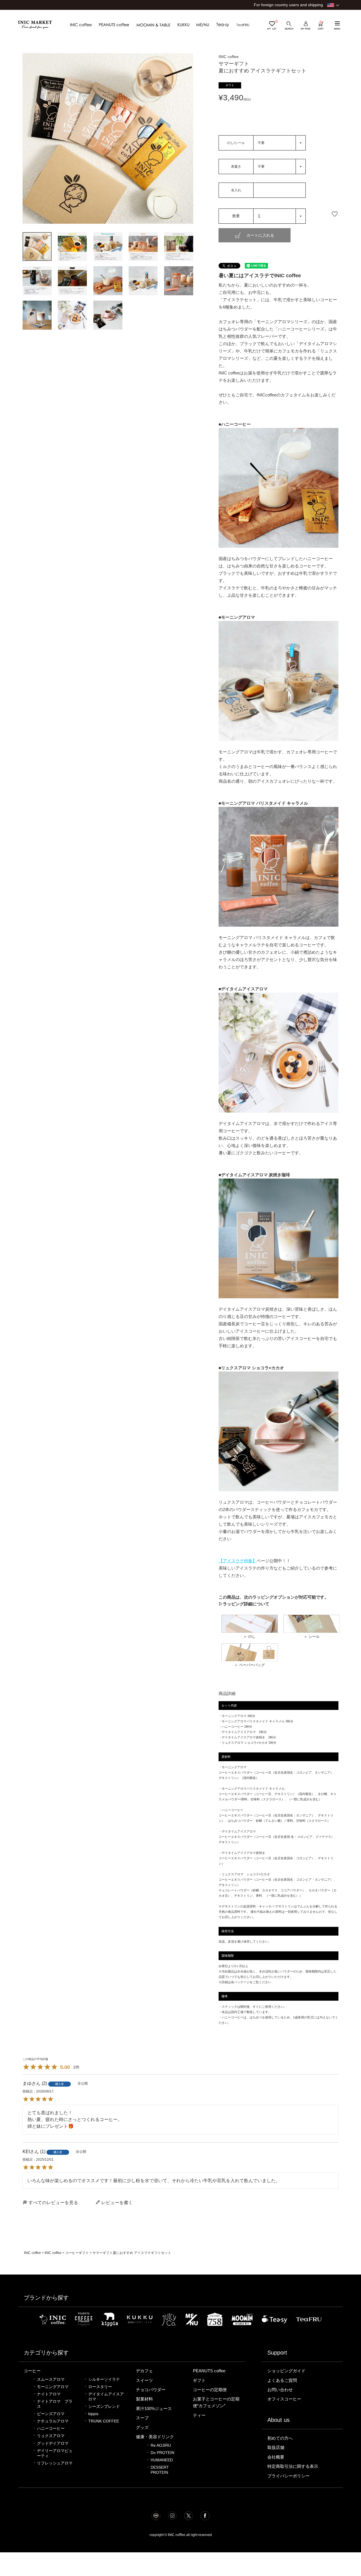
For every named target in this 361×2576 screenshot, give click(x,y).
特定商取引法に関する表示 (293, 2466)
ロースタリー (100, 2387)
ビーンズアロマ (51, 2414)
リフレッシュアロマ (55, 2463)
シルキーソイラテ (104, 2379)
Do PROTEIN (162, 2453)
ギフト (199, 2380)
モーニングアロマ (53, 2387)
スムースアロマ (51, 2379)
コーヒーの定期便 (210, 2390)
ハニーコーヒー (51, 2429)
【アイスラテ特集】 (238, 1561)
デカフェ (144, 2371)
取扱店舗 (276, 2448)
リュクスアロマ (51, 2436)
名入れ (236, 190)
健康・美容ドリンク (155, 2437)
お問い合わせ (280, 2390)
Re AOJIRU (161, 2445)
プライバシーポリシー (289, 2476)
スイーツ (144, 2380)
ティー (199, 2415)
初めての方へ (280, 2438)
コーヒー (32, 2371)
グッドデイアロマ (53, 2443)
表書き (236, 167)
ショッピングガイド (286, 2371)
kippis (93, 2414)
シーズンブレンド (104, 2407)
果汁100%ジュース (154, 2409)
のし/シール (236, 143)
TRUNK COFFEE (104, 2421)
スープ (142, 2418)
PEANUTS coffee (209, 2371)
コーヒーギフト (77, 2253)
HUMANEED (162, 2460)
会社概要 (276, 2457)
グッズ (142, 2428)
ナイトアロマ (49, 2394)
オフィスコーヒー (284, 2399)
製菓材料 (144, 2399)
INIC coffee (32, 2253)
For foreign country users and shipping (288, 5)
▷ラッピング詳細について (244, 1604)
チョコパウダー (151, 2390)
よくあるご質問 (282, 2380)
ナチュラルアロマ (53, 2421)
